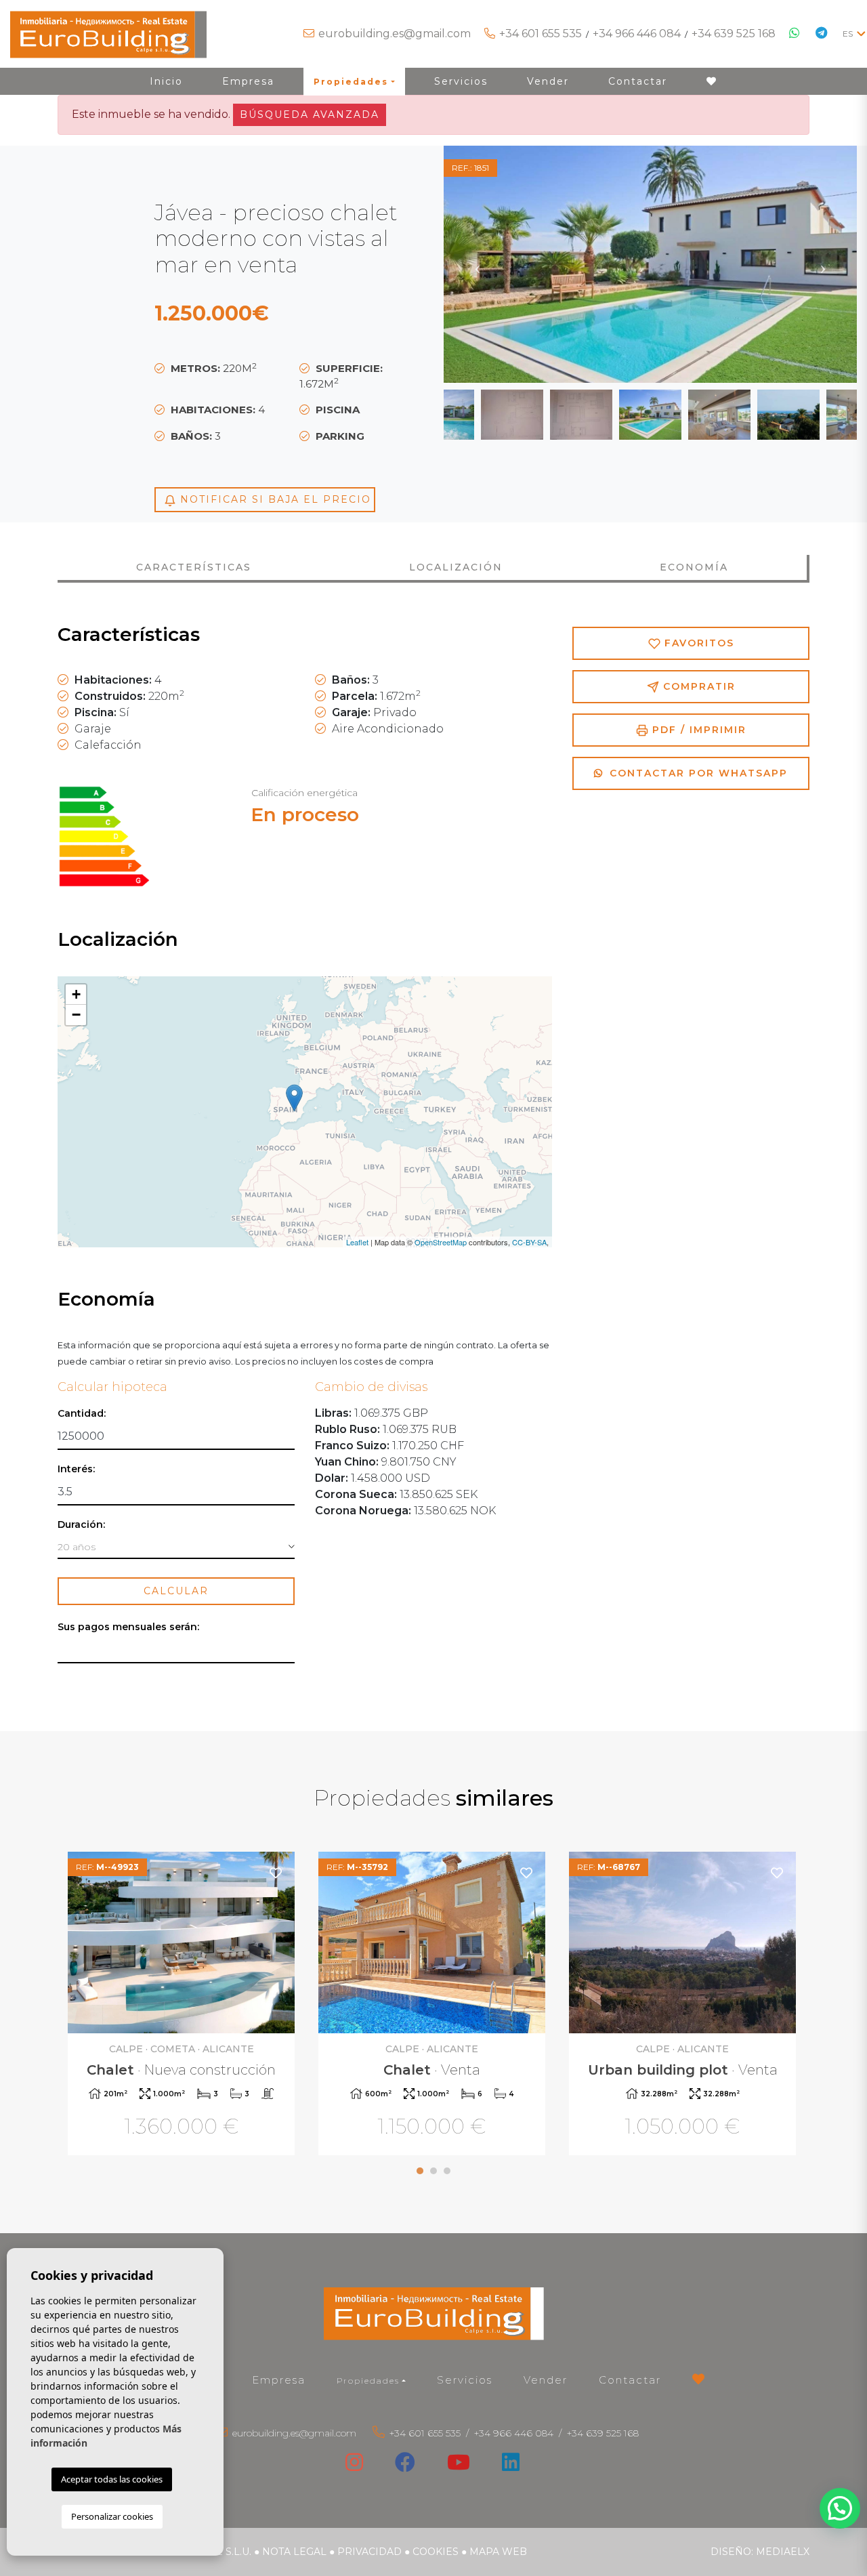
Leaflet (357, 1242)
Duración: (81, 1525)
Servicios (461, 81)
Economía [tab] (694, 567)
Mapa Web (498, 2552)
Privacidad (369, 2552)
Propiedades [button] (351, 82)
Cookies (436, 2552)
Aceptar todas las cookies (112, 2479)
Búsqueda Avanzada (310, 115)
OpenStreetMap (441, 1242)
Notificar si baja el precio (274, 499)
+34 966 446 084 (637, 34)
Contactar (638, 81)
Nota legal (294, 2552)
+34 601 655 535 (541, 34)
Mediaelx (783, 2552)
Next (823, 264)
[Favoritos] (276, 1872)
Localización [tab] (456, 567)
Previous (478, 264)
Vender (548, 81)
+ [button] (76, 994)
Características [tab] (194, 567)
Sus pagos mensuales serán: (128, 1627)
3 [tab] (447, 2171)
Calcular (176, 1591)
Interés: (76, 1469)
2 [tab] (433, 2171)
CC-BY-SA (529, 1242)
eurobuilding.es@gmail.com (395, 34)
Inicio (166, 81)
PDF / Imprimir (697, 730)
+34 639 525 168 (734, 34)
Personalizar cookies (112, 2516)
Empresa (248, 81)
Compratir (697, 686)
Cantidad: (82, 1414)
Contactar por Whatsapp (697, 773)
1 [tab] (420, 2171)
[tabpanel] (183, 2005)
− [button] (76, 1015)
